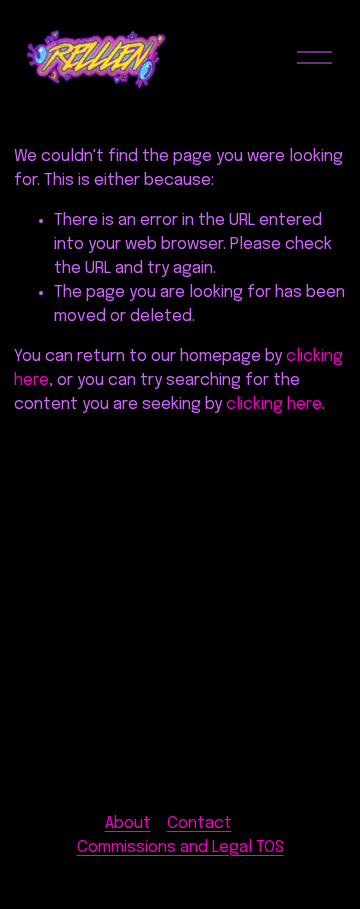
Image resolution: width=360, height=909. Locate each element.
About (128, 823)
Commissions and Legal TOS (180, 847)
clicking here (274, 404)
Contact (199, 823)
